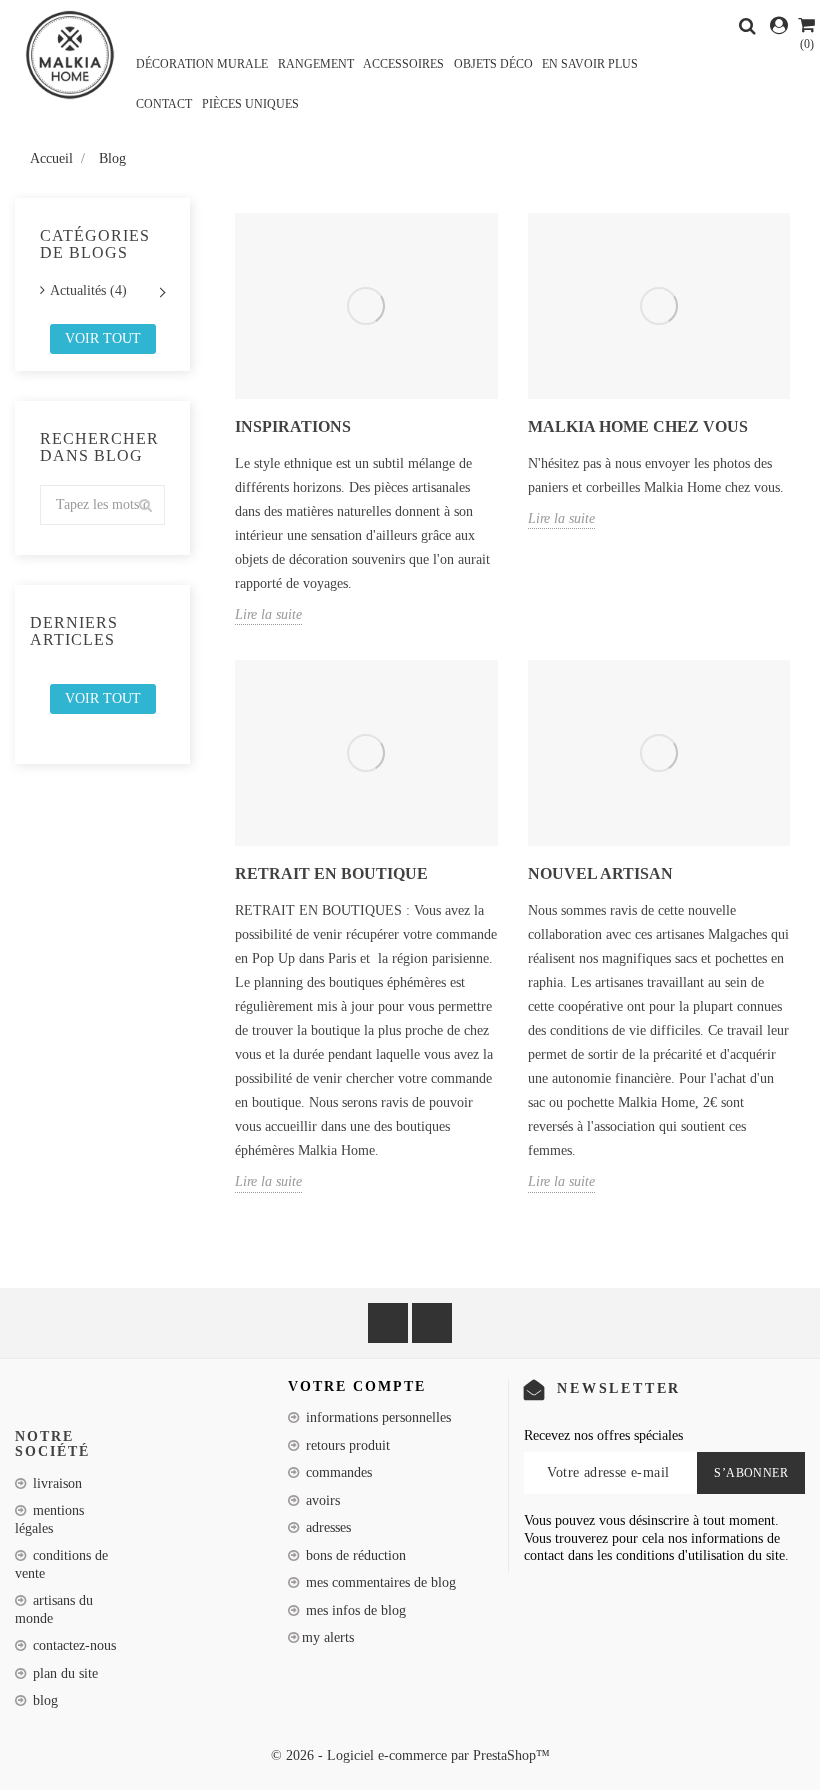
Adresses (326, 1527)
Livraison (55, 1483)
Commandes (337, 1472)
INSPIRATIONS (293, 426)
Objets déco (493, 64)
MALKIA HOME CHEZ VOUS (638, 426)
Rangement (316, 64)
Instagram (432, 1323)
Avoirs (321, 1500)
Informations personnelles (376, 1417)
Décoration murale (202, 64)
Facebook (388, 1323)
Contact (164, 104)
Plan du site (63, 1673)
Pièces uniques (250, 104)
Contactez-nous (72, 1645)
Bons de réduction (354, 1555)
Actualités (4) (88, 290)
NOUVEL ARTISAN (600, 873)
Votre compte (357, 1386)
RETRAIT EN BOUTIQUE (331, 873)
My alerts (328, 1637)
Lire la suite (268, 614)
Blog (43, 1700)
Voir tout (103, 338)
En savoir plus (590, 64)
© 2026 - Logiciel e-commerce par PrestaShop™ (410, 1755)
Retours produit (346, 1445)
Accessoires (403, 64)
